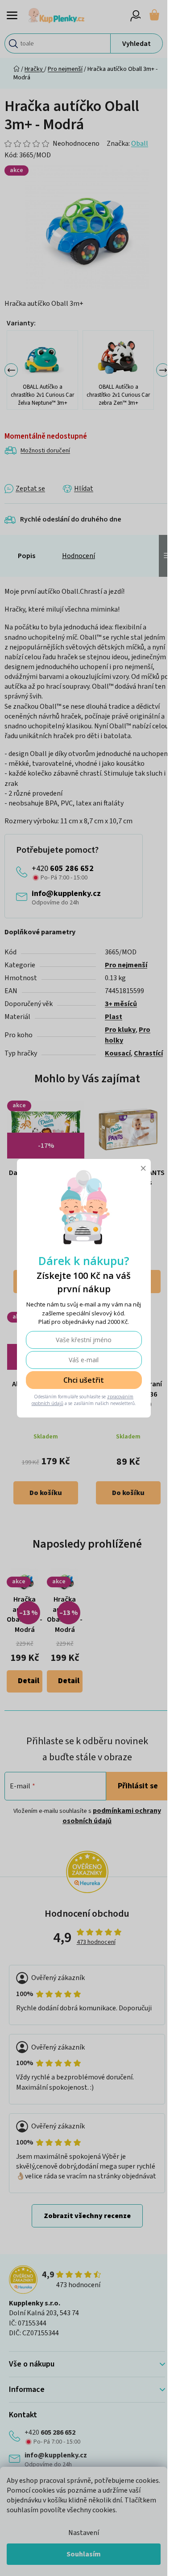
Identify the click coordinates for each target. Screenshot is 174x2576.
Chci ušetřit (84, 1380)
